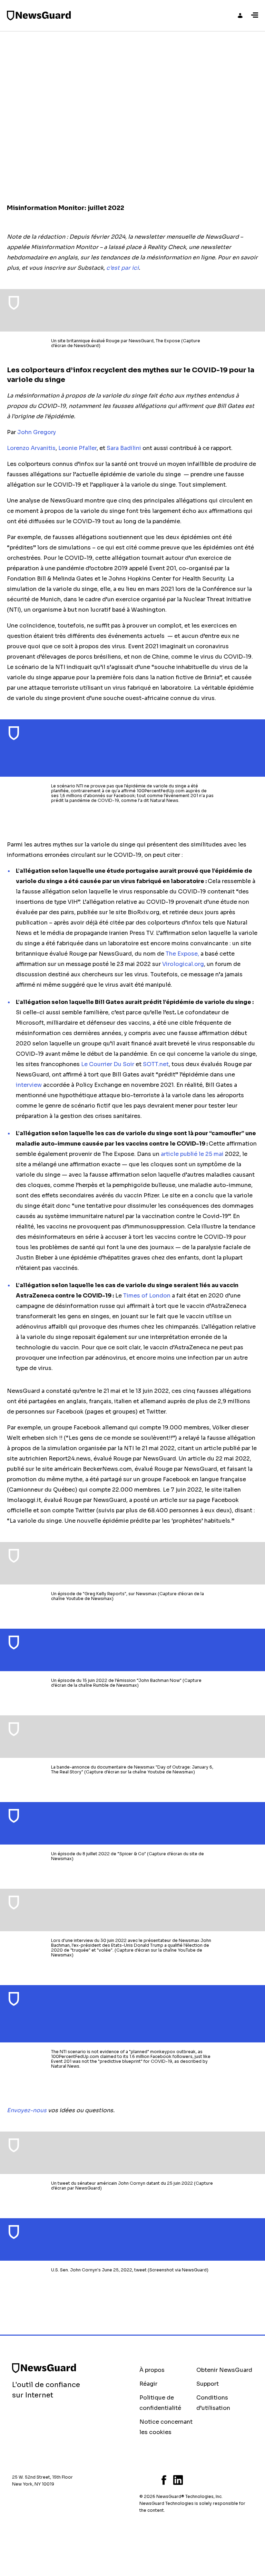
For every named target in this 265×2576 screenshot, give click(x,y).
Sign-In (240, 16)
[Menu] (255, 16)
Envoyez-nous (27, 2110)
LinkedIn (178, 2480)
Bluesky (141, 2480)
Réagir (148, 2384)
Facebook (164, 2480)
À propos (152, 2370)
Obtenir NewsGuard (224, 2370)
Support (208, 2384)
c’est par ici (122, 268)
